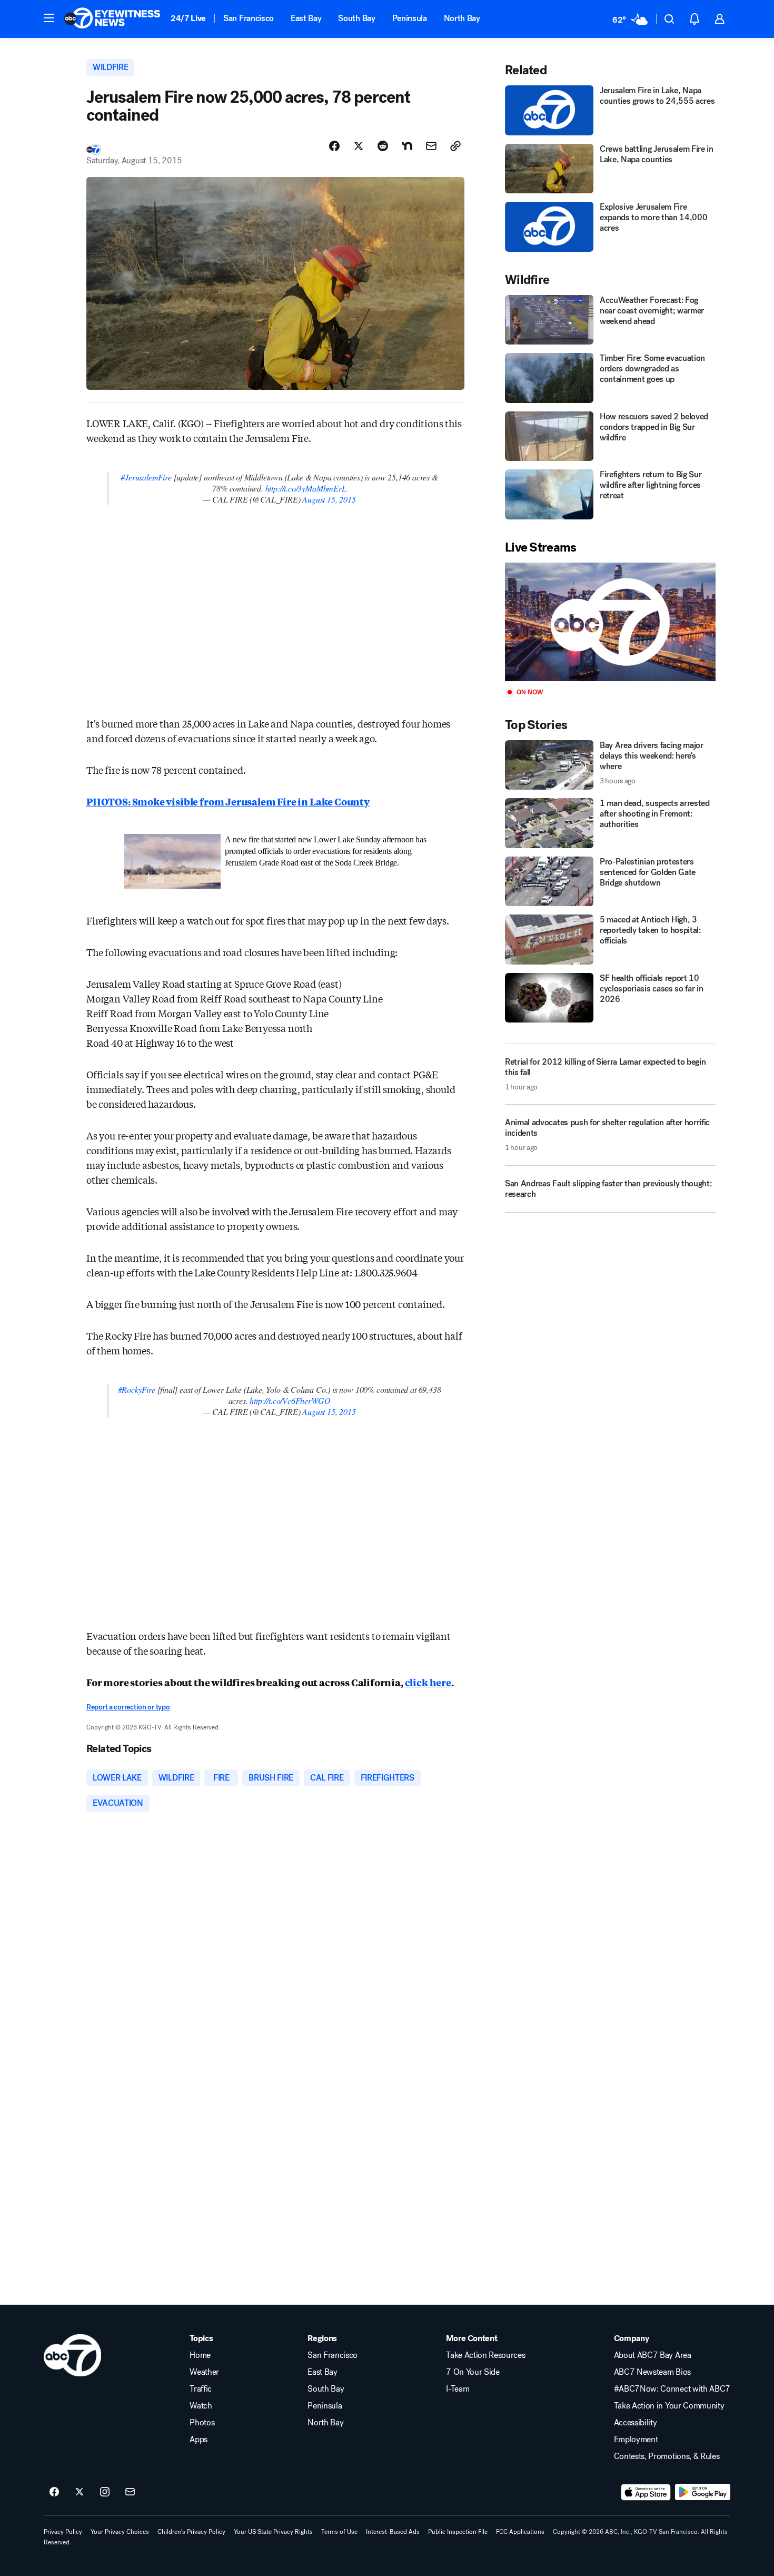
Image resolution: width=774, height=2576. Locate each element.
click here (428, 1682)
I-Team (458, 2389)
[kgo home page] (72, 2355)
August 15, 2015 (329, 499)
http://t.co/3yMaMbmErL (306, 488)
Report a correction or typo (128, 1707)
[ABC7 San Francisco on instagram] (105, 2492)
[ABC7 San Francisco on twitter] (80, 2492)
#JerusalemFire (146, 477)
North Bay (462, 18)
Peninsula (410, 18)
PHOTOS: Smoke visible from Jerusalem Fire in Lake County (228, 801)
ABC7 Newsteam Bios (652, 2372)
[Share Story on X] (359, 146)
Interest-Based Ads (393, 2532)
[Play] (610, 622)
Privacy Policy (63, 2532)
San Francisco (249, 18)
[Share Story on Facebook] (334, 146)
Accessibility (636, 2423)
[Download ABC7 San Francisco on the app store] (646, 2492)
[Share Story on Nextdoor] (407, 146)
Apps (199, 2440)
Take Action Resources (485, 2355)
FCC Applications (520, 2532)
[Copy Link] (455, 146)
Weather (204, 2372)
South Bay (356, 18)
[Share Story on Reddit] (383, 146)
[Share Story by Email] (431, 146)
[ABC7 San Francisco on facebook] (54, 2492)
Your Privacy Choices (120, 2532)
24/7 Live (188, 18)
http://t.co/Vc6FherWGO (290, 1400)
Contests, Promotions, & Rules (667, 2456)
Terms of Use (339, 2532)
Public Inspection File (458, 2532)
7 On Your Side (473, 2372)
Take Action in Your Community (669, 2406)
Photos (202, 2423)
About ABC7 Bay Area (653, 2355)
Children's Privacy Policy (191, 2532)
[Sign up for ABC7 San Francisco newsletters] (130, 2492)
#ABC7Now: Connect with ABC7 (672, 2389)
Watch (201, 2406)
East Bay (306, 18)
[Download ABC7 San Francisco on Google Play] (703, 2492)
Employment (636, 2440)
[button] (49, 18)
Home (200, 2355)
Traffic (201, 2389)
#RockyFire (137, 1389)
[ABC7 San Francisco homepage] (112, 19)
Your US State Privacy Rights (273, 2532)
